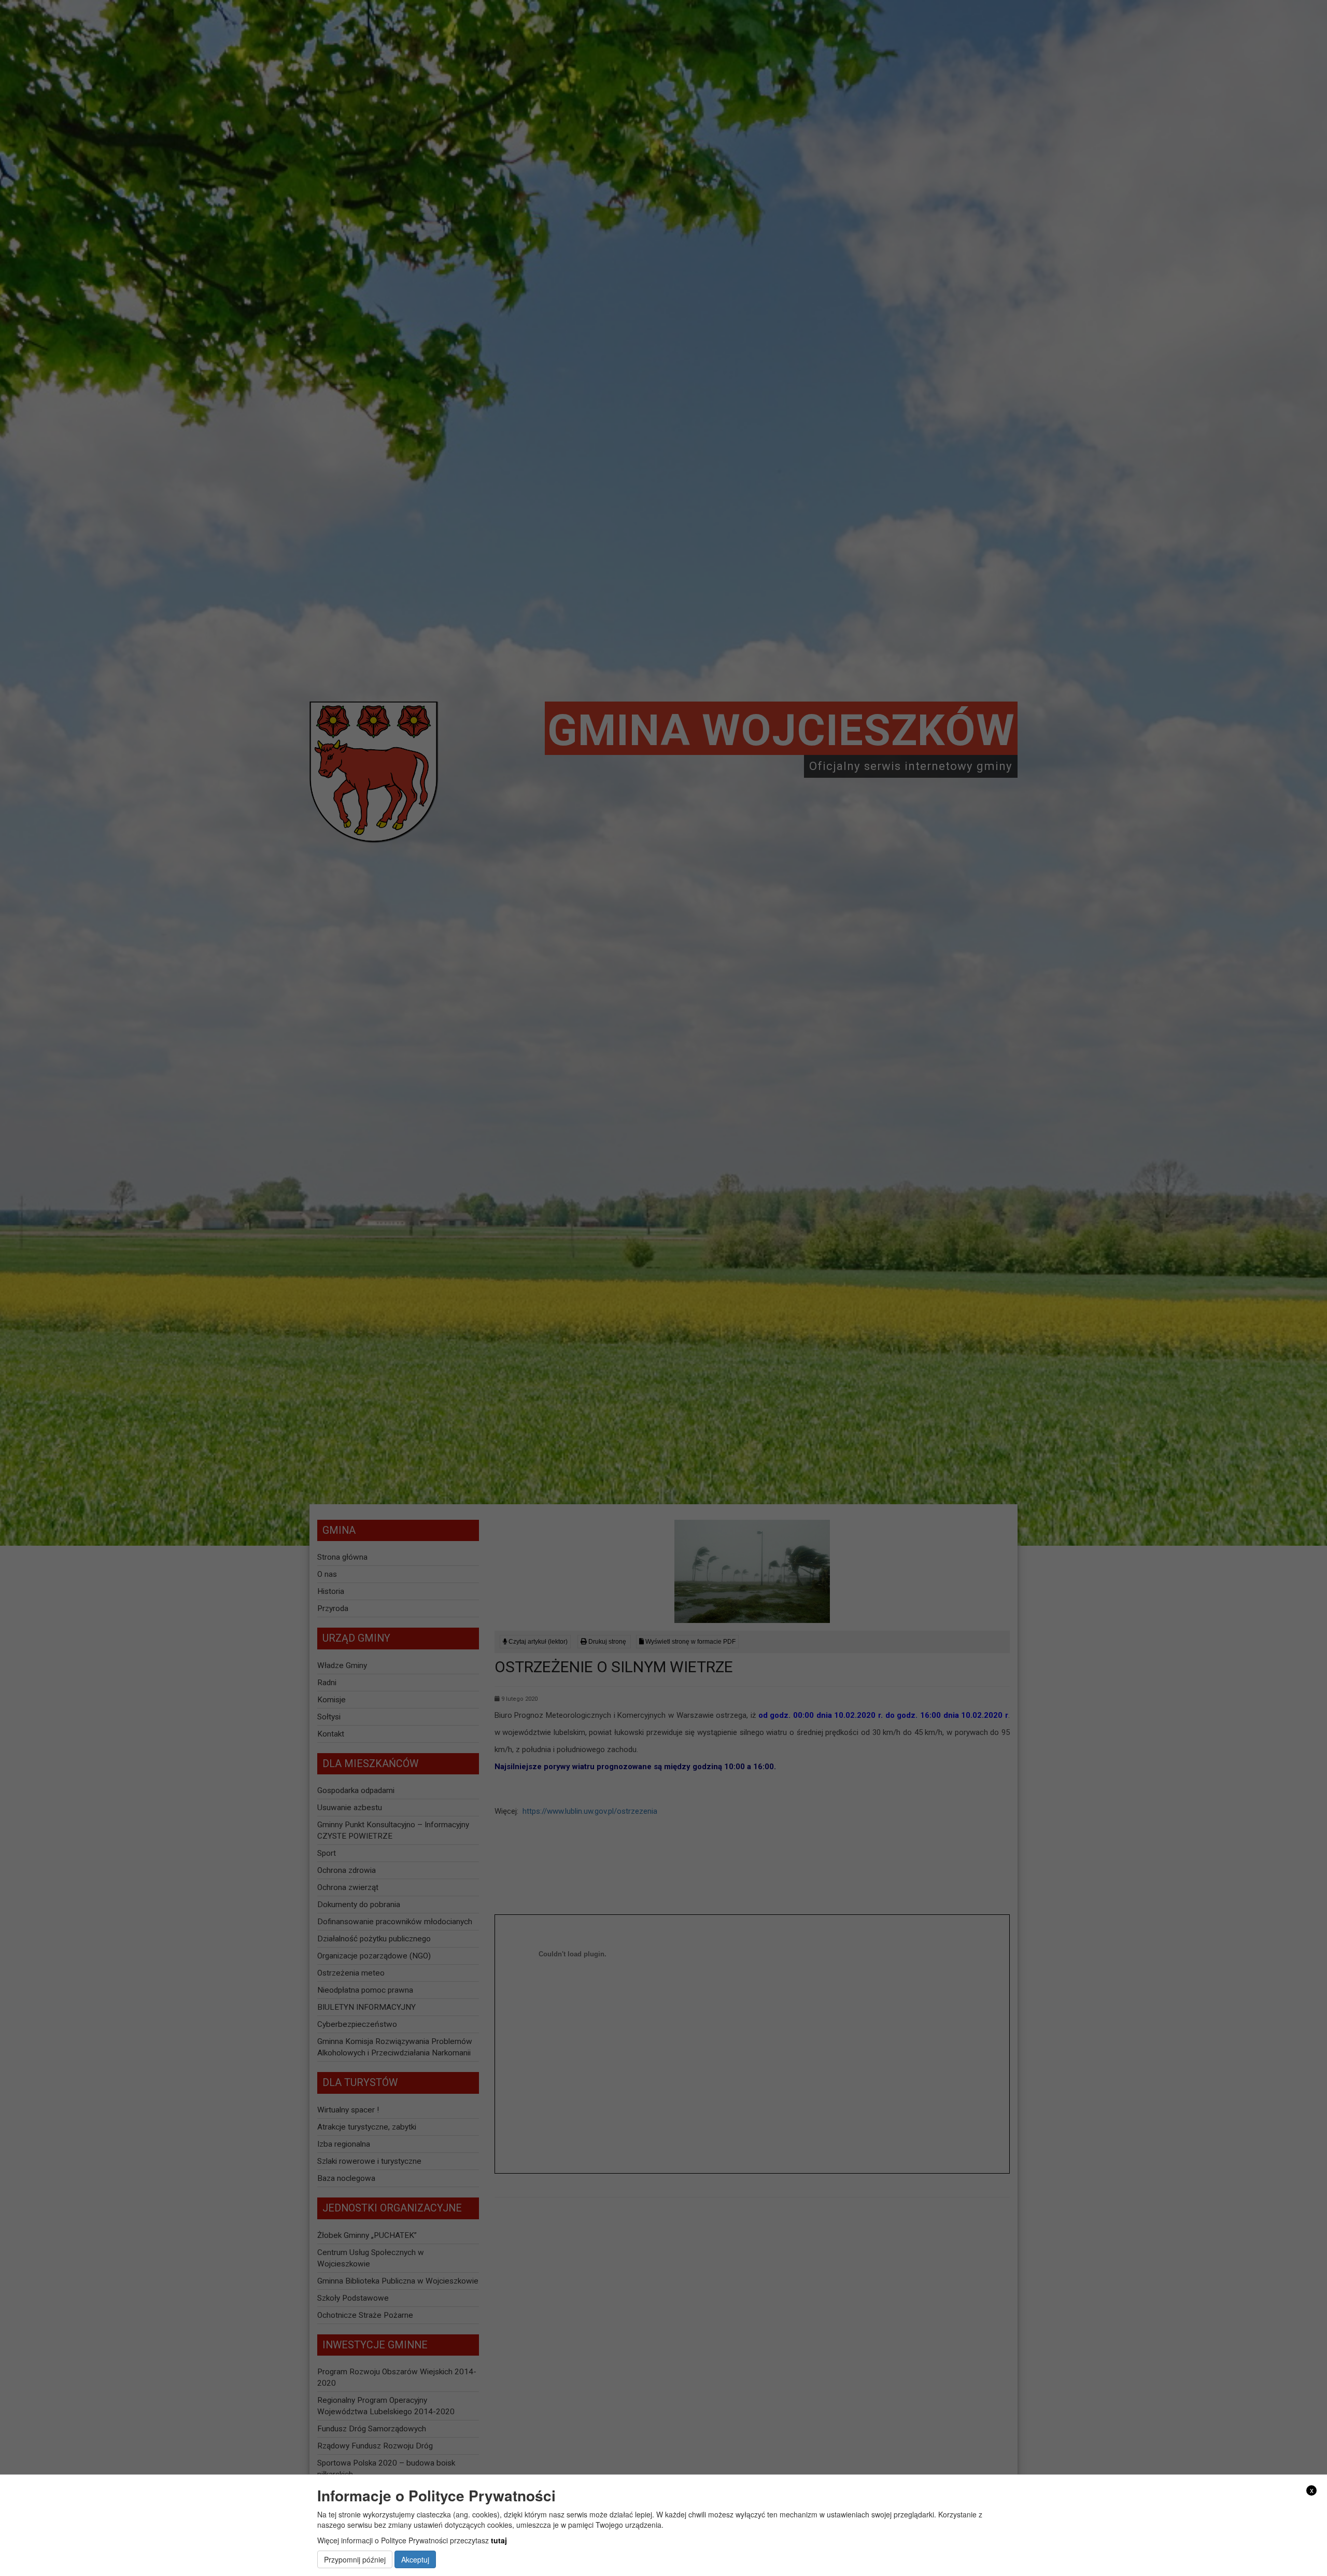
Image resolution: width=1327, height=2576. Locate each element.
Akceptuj (415, 2559)
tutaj (499, 2540)
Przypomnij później (355, 2559)
